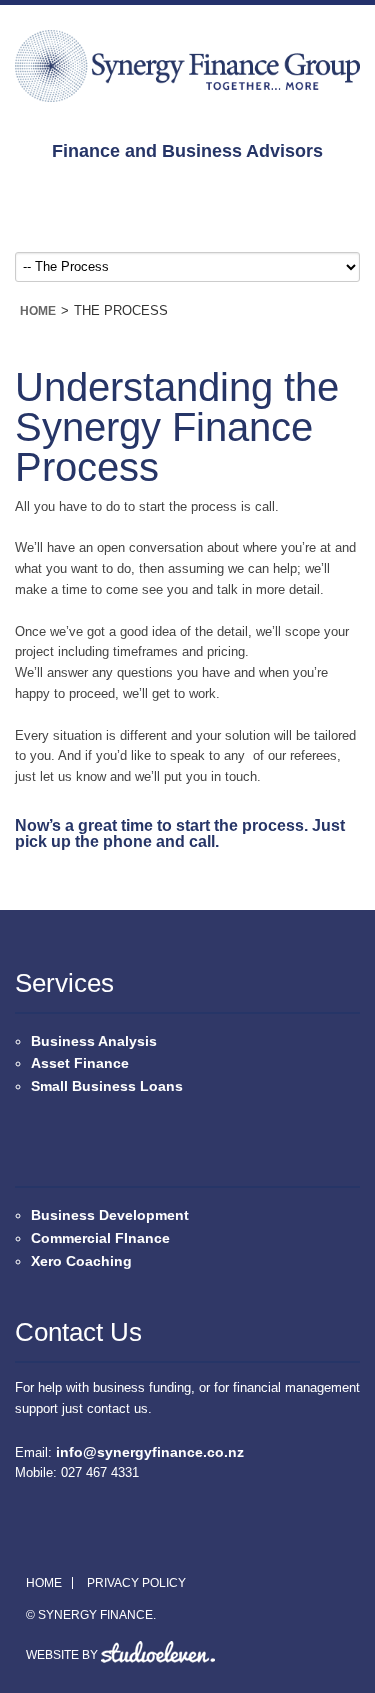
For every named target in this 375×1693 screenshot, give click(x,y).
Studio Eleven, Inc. (158, 1652)
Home (38, 311)
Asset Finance (80, 1063)
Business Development (110, 1215)
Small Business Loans (107, 1086)
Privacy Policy (136, 1583)
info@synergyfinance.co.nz (150, 1452)
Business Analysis (94, 1041)
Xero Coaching (81, 1261)
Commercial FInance (100, 1238)
